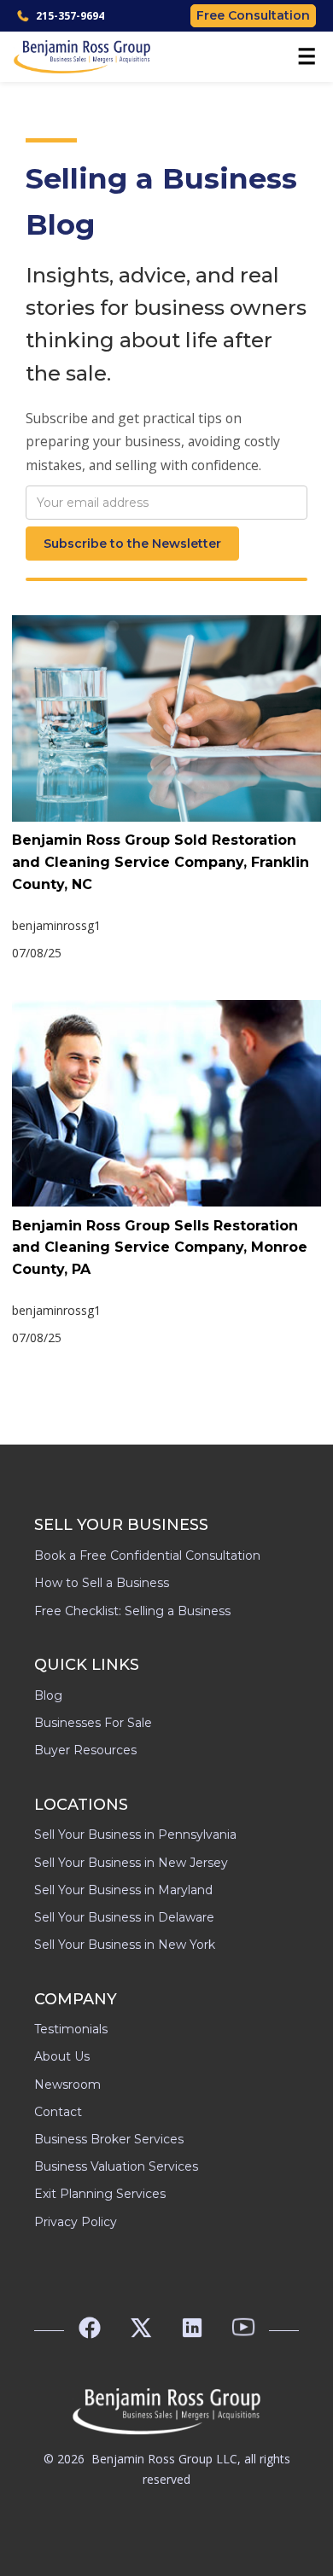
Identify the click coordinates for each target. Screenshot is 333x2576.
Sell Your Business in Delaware (124, 1917)
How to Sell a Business (102, 1583)
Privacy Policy (76, 2222)
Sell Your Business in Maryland (123, 1890)
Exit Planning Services (100, 2194)
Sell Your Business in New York (125, 1945)
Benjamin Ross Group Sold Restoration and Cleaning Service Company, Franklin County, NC (161, 862)
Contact (58, 2112)
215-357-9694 (70, 16)
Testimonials (71, 2029)
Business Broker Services (109, 2139)
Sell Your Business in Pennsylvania (135, 1835)
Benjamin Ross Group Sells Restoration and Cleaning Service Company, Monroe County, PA (160, 1247)
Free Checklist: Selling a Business (132, 1611)
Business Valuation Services (116, 2166)
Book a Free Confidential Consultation (147, 1555)
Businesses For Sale (93, 1723)
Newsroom (67, 2085)
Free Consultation (253, 15)
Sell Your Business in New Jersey (131, 1863)
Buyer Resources (85, 1750)
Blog (48, 1695)
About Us (62, 2056)
